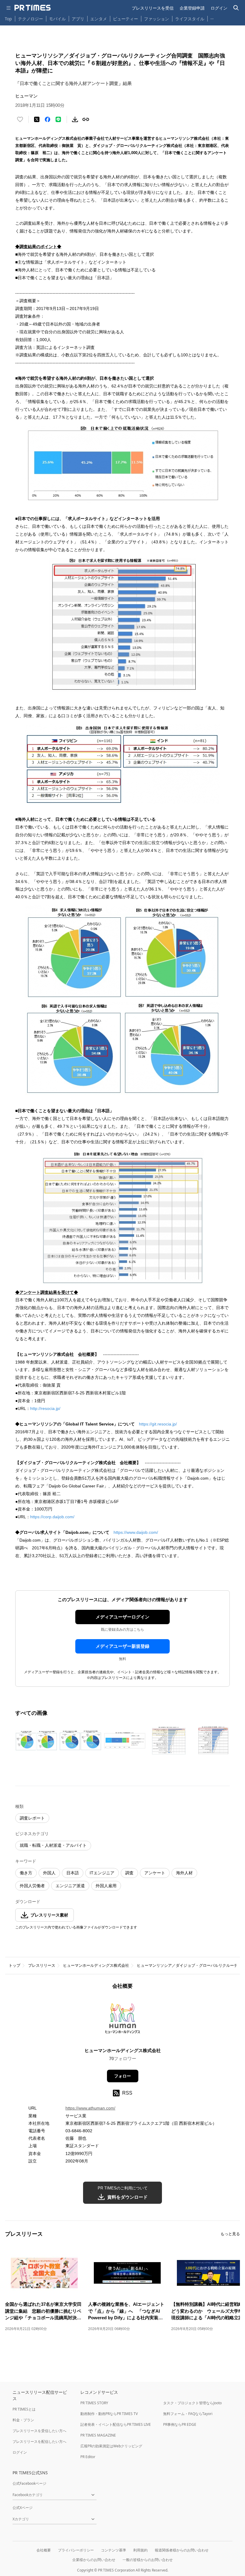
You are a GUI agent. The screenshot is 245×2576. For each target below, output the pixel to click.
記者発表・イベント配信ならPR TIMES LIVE (116, 2424)
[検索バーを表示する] (236, 8)
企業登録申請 (192, 8)
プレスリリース (42, 1965)
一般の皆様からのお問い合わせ (148, 2560)
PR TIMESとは (24, 2409)
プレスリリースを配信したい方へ (39, 2441)
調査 (129, 1873)
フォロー (122, 2076)
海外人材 (184, 1873)
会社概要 (44, 2550)
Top (8, 19)
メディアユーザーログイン (122, 1617)
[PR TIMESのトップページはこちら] (33, 8)
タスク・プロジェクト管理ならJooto (192, 2403)
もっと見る (230, 2234)
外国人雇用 (106, 1886)
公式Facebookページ (29, 2483)
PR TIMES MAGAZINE (98, 2435)
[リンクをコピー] (86, 119)
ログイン (219, 8)
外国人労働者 (32, 1886)
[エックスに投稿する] (37, 119)
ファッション (157, 19)
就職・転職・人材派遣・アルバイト (53, 1845)
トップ (14, 1965)
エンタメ (99, 19)
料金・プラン (23, 2420)
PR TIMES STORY (94, 2403)
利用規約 (140, 2550)
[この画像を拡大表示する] (36, 1741)
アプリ (78, 19)
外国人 (49, 1873)
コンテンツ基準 (114, 2550)
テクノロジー (30, 19)
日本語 (73, 1873)
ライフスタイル (190, 19)
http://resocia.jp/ (45, 1408)
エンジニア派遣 (70, 1886)
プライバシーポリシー (76, 2550)
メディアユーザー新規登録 (122, 1646)
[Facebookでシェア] (48, 119)
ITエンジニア (102, 1873)
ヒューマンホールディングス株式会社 (96, 1965)
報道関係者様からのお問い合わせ (182, 2550)
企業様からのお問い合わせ (94, 2560)
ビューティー (125, 19)
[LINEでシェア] (58, 119)
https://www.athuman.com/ (90, 2108)
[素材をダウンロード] (75, 119)
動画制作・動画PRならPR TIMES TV (109, 2414)
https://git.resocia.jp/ (158, 1424)
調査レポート (32, 1818)
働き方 (26, 1873)
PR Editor (88, 2457)
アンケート (155, 1873)
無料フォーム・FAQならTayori (188, 2414)
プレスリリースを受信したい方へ (39, 2431)
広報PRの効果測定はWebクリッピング (111, 2446)
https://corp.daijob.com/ (52, 1517)
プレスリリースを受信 (153, 8)
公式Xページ (23, 2508)
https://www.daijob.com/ (136, 1532)
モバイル (57, 19)
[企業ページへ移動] (123, 2020)
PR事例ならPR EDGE (180, 2424)
